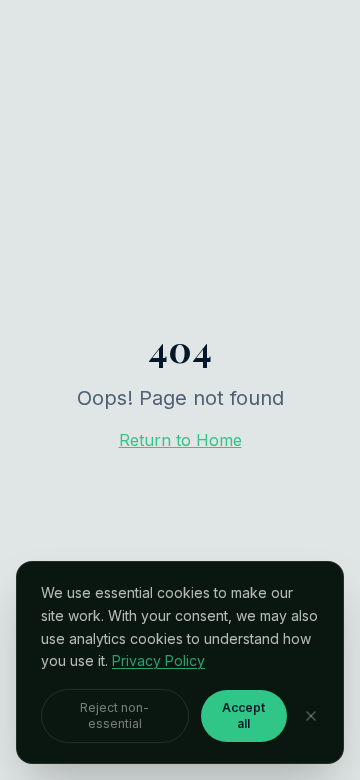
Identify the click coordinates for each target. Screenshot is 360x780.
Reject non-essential (114, 715)
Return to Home (180, 440)
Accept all (243, 715)
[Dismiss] (311, 716)
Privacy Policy (158, 660)
